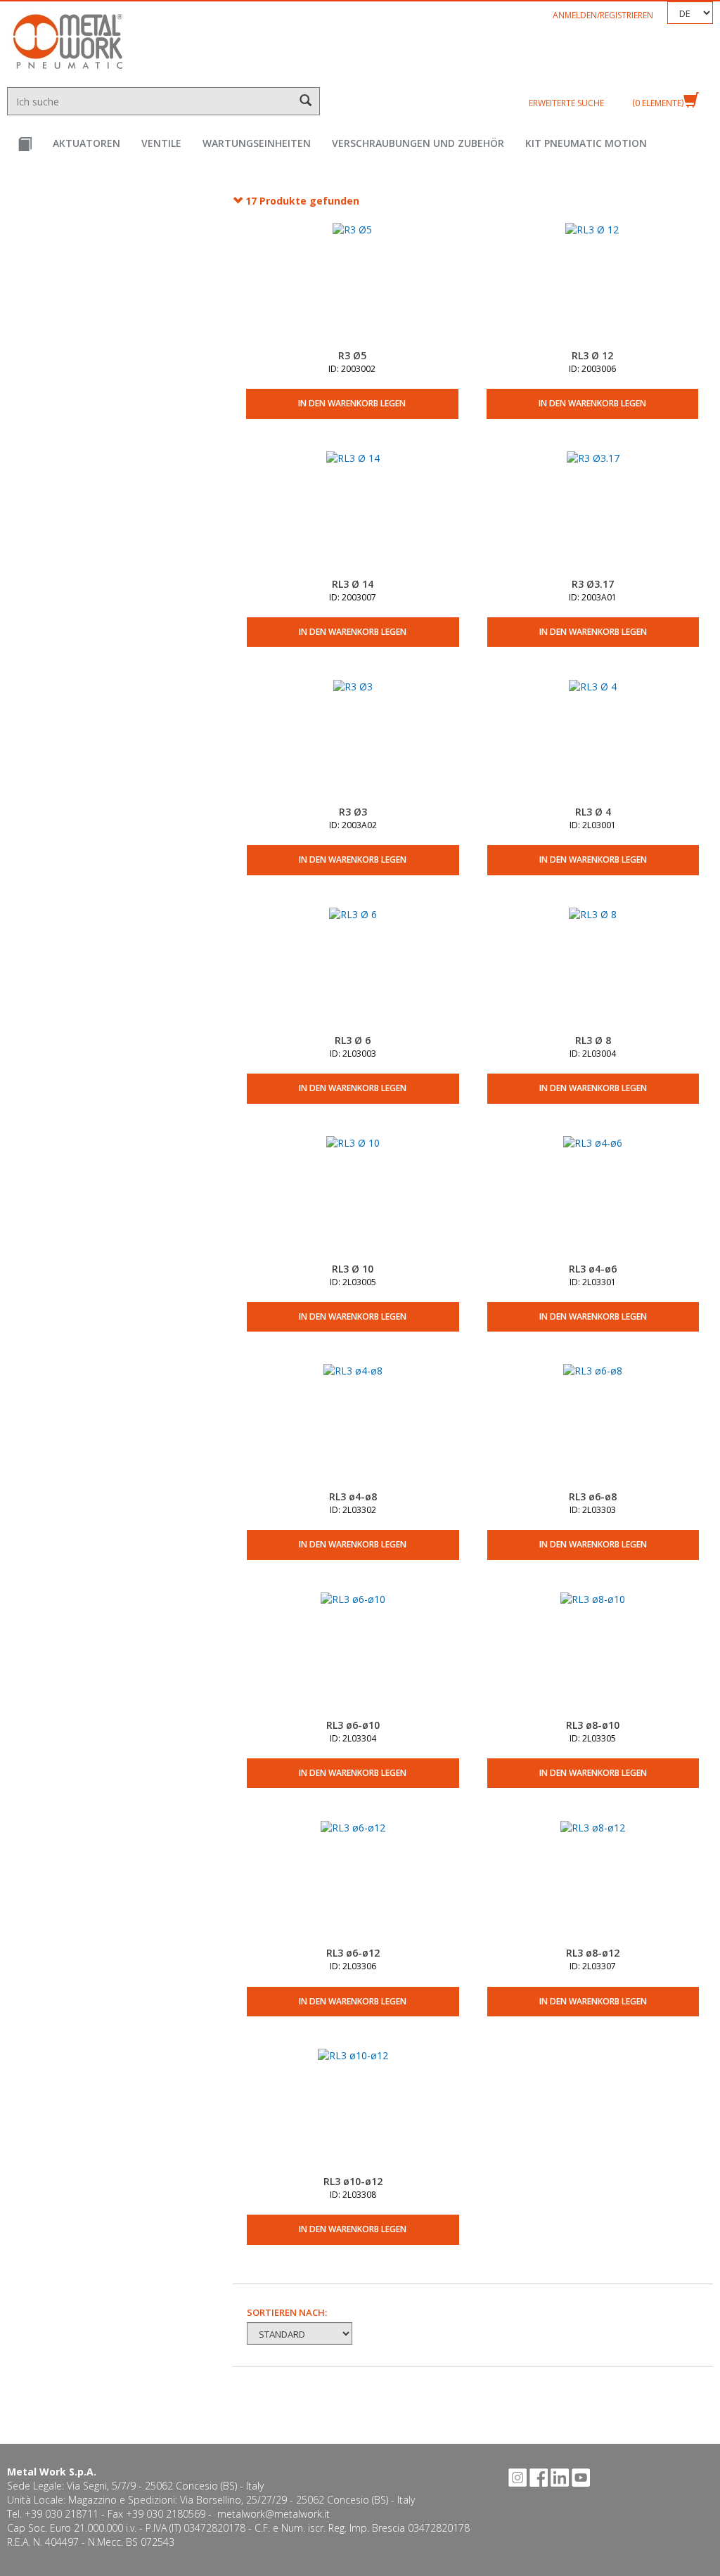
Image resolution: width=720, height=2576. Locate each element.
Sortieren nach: (287, 2312)
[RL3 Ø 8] (593, 970)
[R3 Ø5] (352, 285)
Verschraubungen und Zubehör (418, 143)
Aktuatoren (86, 143)
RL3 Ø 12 (592, 355)
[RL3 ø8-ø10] (593, 1655)
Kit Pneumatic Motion (586, 143)
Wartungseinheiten (257, 143)
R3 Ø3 (353, 812)
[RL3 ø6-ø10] (353, 1655)
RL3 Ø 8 (593, 1040)
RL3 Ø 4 (593, 812)
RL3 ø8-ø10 (593, 1725)
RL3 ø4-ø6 (593, 1269)
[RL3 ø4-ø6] (593, 1199)
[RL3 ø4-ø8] (353, 1427)
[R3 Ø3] (353, 742)
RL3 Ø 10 (353, 1269)
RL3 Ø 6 (353, 1040)
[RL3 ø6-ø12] (353, 1883)
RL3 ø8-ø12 (593, 1953)
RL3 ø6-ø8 (593, 1496)
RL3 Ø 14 (353, 584)
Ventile (161, 143)
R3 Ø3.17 (593, 584)
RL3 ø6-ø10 (353, 1725)
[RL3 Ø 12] (592, 285)
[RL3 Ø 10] (353, 1199)
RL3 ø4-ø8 (353, 1496)
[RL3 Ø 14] (353, 514)
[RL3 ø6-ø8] (593, 1427)
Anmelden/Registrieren (603, 15)
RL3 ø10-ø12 (353, 2181)
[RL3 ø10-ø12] (353, 2111)
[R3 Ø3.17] (593, 514)
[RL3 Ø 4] (593, 742)
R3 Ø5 (352, 355)
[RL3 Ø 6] (353, 970)
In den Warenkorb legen (352, 403)
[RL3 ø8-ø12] (593, 1883)
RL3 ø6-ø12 (353, 1953)
